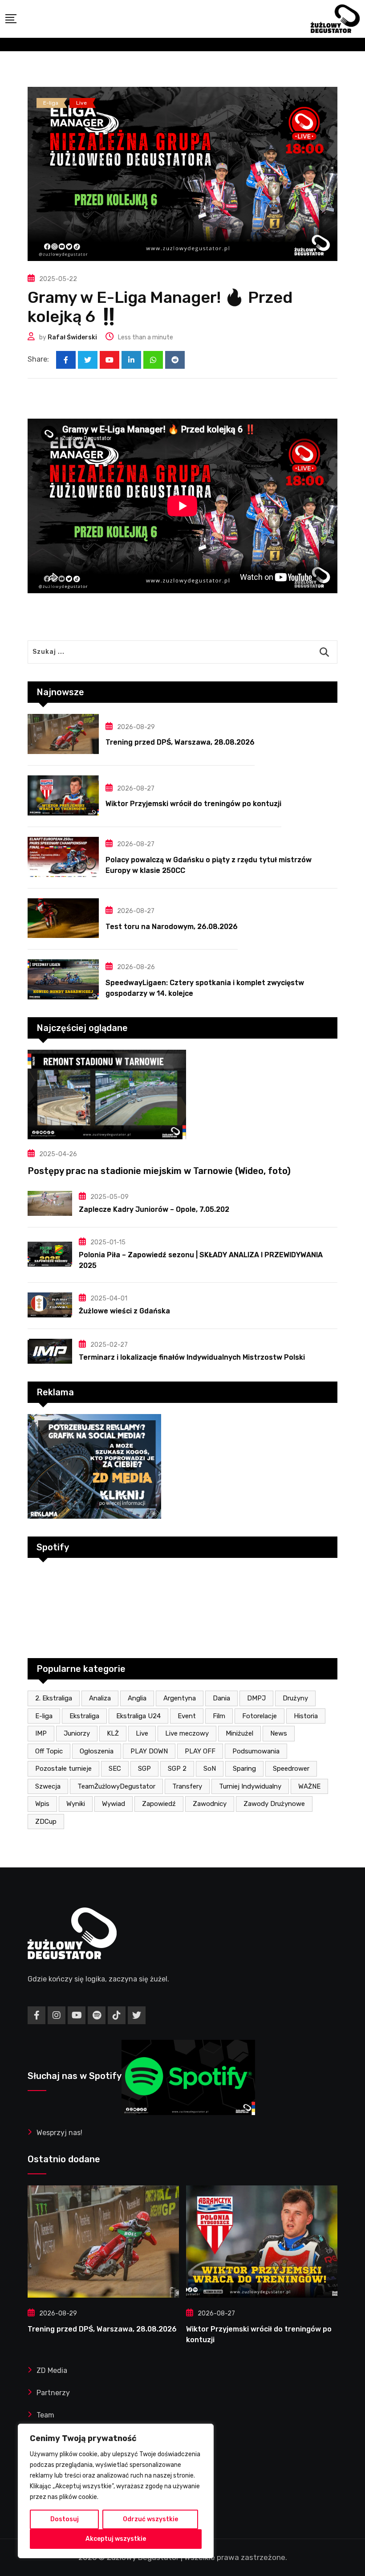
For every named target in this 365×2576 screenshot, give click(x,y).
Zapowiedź (159, 1804)
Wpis (42, 1804)
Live (142, 1733)
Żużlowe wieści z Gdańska (124, 1311)
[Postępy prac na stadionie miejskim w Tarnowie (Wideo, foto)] (182, 1094)
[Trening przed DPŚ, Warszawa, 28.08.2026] (63, 734)
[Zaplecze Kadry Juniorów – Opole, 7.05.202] (50, 1203)
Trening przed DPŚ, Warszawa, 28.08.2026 (180, 742)
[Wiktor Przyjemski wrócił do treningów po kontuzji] (63, 795)
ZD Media (52, 2370)
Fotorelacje (260, 1716)
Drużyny (295, 1698)
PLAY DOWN (149, 1751)
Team (45, 2415)
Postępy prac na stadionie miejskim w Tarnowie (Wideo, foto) (159, 1171)
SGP (144, 1769)
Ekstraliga (84, 1716)
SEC (115, 1769)
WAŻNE (309, 1786)
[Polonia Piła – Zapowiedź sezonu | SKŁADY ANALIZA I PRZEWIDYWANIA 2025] (50, 1254)
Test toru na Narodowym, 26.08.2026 (172, 927)
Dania (221, 1698)
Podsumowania (256, 1751)
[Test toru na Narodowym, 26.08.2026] (63, 918)
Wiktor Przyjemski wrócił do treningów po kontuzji (193, 804)
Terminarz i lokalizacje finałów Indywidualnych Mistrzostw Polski (192, 1357)
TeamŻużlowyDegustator (116, 1786)
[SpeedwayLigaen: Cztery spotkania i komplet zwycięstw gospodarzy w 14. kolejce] (63, 979)
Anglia (137, 1698)
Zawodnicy (210, 1804)
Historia (306, 1716)
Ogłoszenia (97, 1751)
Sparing (244, 1769)
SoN (210, 1769)
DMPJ (256, 1698)
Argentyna (180, 1698)
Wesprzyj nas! (59, 2133)
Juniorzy (77, 1733)
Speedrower (291, 1769)
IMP (41, 1733)
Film (219, 1716)
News (279, 1733)
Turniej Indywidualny (250, 1786)
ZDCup (46, 1822)
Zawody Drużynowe (274, 1804)
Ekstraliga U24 (138, 1716)
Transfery (187, 1786)
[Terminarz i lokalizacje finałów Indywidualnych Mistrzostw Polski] (50, 1351)
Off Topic (49, 1751)
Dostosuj (65, 2519)
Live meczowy (187, 1733)
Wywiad (114, 1804)
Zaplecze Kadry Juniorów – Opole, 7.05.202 (154, 1209)
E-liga (44, 1716)
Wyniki (76, 1804)
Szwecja (48, 1786)
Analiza (100, 1698)
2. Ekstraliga (54, 1698)
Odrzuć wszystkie (150, 2519)
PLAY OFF (200, 1751)
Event (187, 1716)
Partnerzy (53, 2393)
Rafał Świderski (72, 337)
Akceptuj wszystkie (116, 2539)
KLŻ (113, 1733)
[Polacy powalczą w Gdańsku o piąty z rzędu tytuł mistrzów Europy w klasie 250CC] (63, 857)
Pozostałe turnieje (63, 1769)
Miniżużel (239, 1733)
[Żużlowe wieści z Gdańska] (50, 1305)
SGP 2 (177, 1769)
